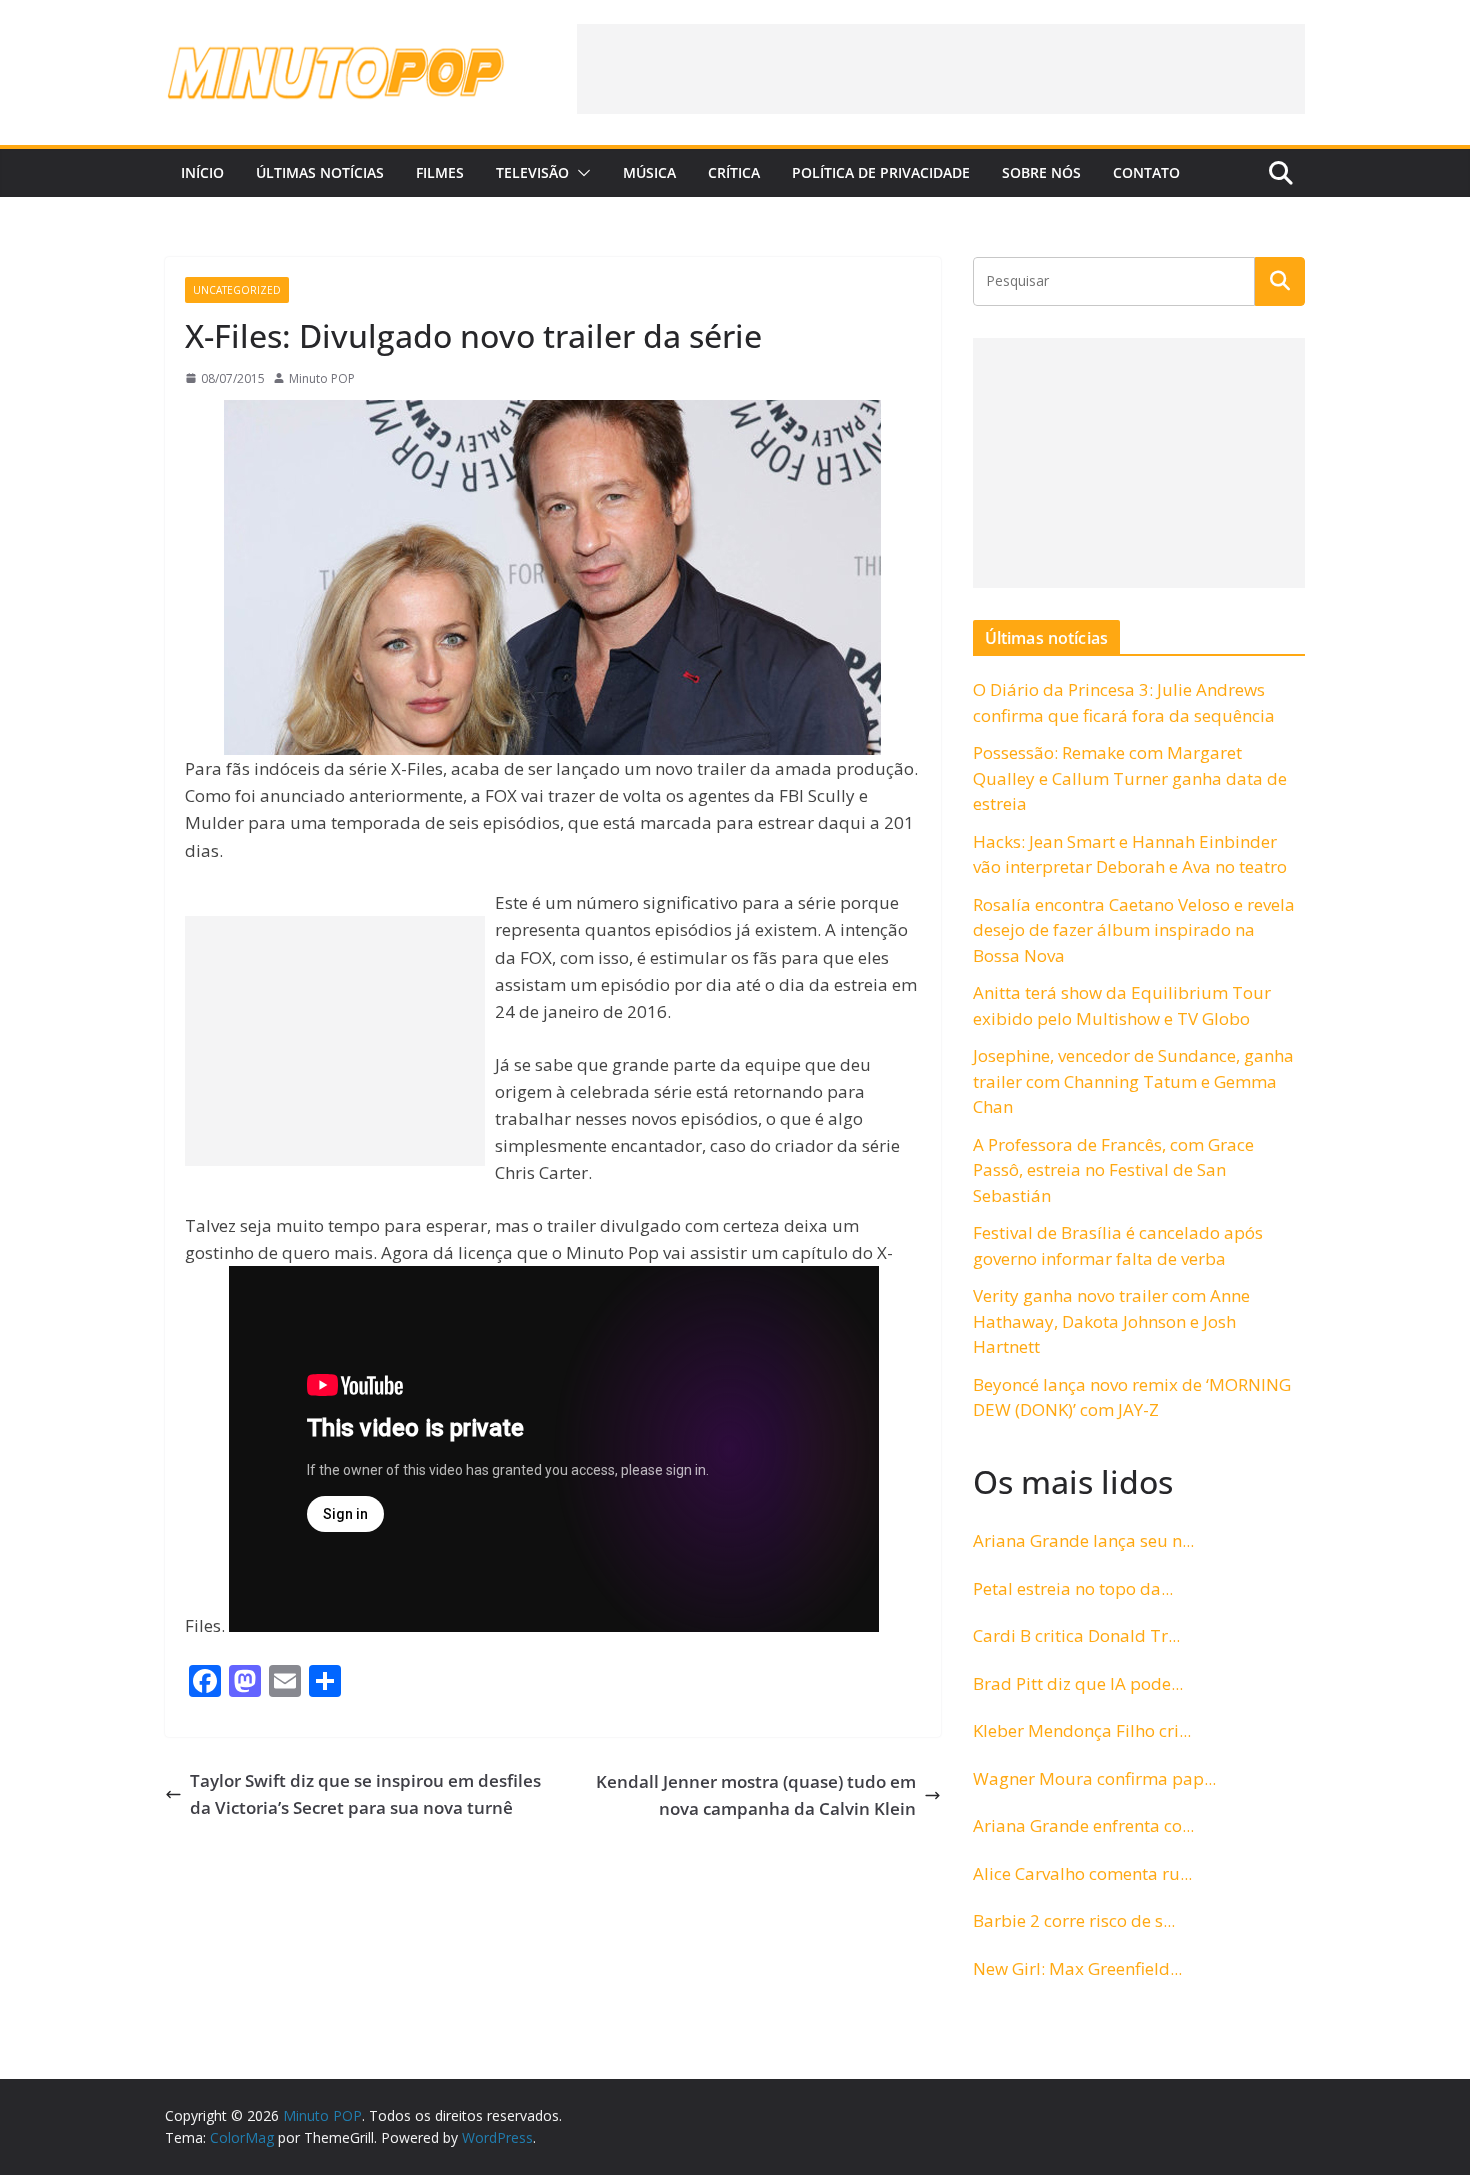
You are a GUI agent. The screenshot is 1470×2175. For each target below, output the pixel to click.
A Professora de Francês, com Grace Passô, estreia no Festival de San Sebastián (1113, 1170)
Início (202, 172)
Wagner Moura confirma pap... (1094, 1778)
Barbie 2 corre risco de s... (1074, 1920)
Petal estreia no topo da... (1073, 1588)
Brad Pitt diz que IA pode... (1078, 1683)
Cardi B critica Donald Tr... (1076, 1635)
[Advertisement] (941, 69)
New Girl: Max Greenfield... (1077, 1968)
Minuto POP (322, 378)
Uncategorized (237, 290)
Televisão (532, 172)
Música (649, 172)
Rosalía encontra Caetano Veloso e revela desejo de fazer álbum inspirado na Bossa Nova (1134, 930)
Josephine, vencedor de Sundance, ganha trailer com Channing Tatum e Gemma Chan (1133, 1081)
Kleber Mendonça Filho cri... (1082, 1730)
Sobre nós (1041, 172)
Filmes (440, 172)
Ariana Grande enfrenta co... (1083, 1825)
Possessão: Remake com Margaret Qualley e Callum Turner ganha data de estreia (1130, 778)
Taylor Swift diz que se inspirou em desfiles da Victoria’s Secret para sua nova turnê (365, 1794)
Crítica (734, 172)
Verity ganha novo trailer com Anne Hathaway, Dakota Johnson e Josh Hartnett (1111, 1321)
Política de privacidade (881, 172)
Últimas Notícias (320, 172)
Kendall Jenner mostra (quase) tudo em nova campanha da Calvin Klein (756, 1795)
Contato (1146, 172)
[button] (580, 173)
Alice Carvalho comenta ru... (1082, 1873)
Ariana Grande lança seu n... (1083, 1540)
